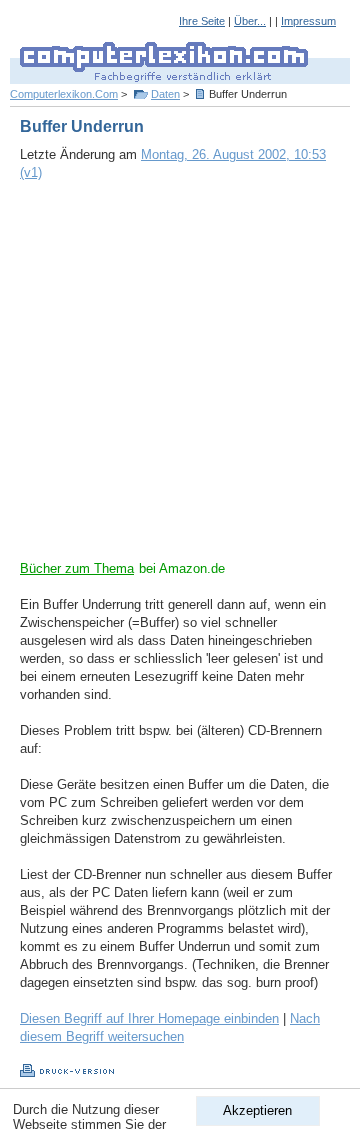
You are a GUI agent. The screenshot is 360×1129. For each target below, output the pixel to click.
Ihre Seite (202, 21)
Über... (250, 21)
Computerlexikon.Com (64, 94)
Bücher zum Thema (77, 568)
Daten (165, 94)
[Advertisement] (180, 380)
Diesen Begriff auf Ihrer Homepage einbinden (149, 1018)
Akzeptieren (257, 1110)
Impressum (308, 21)
